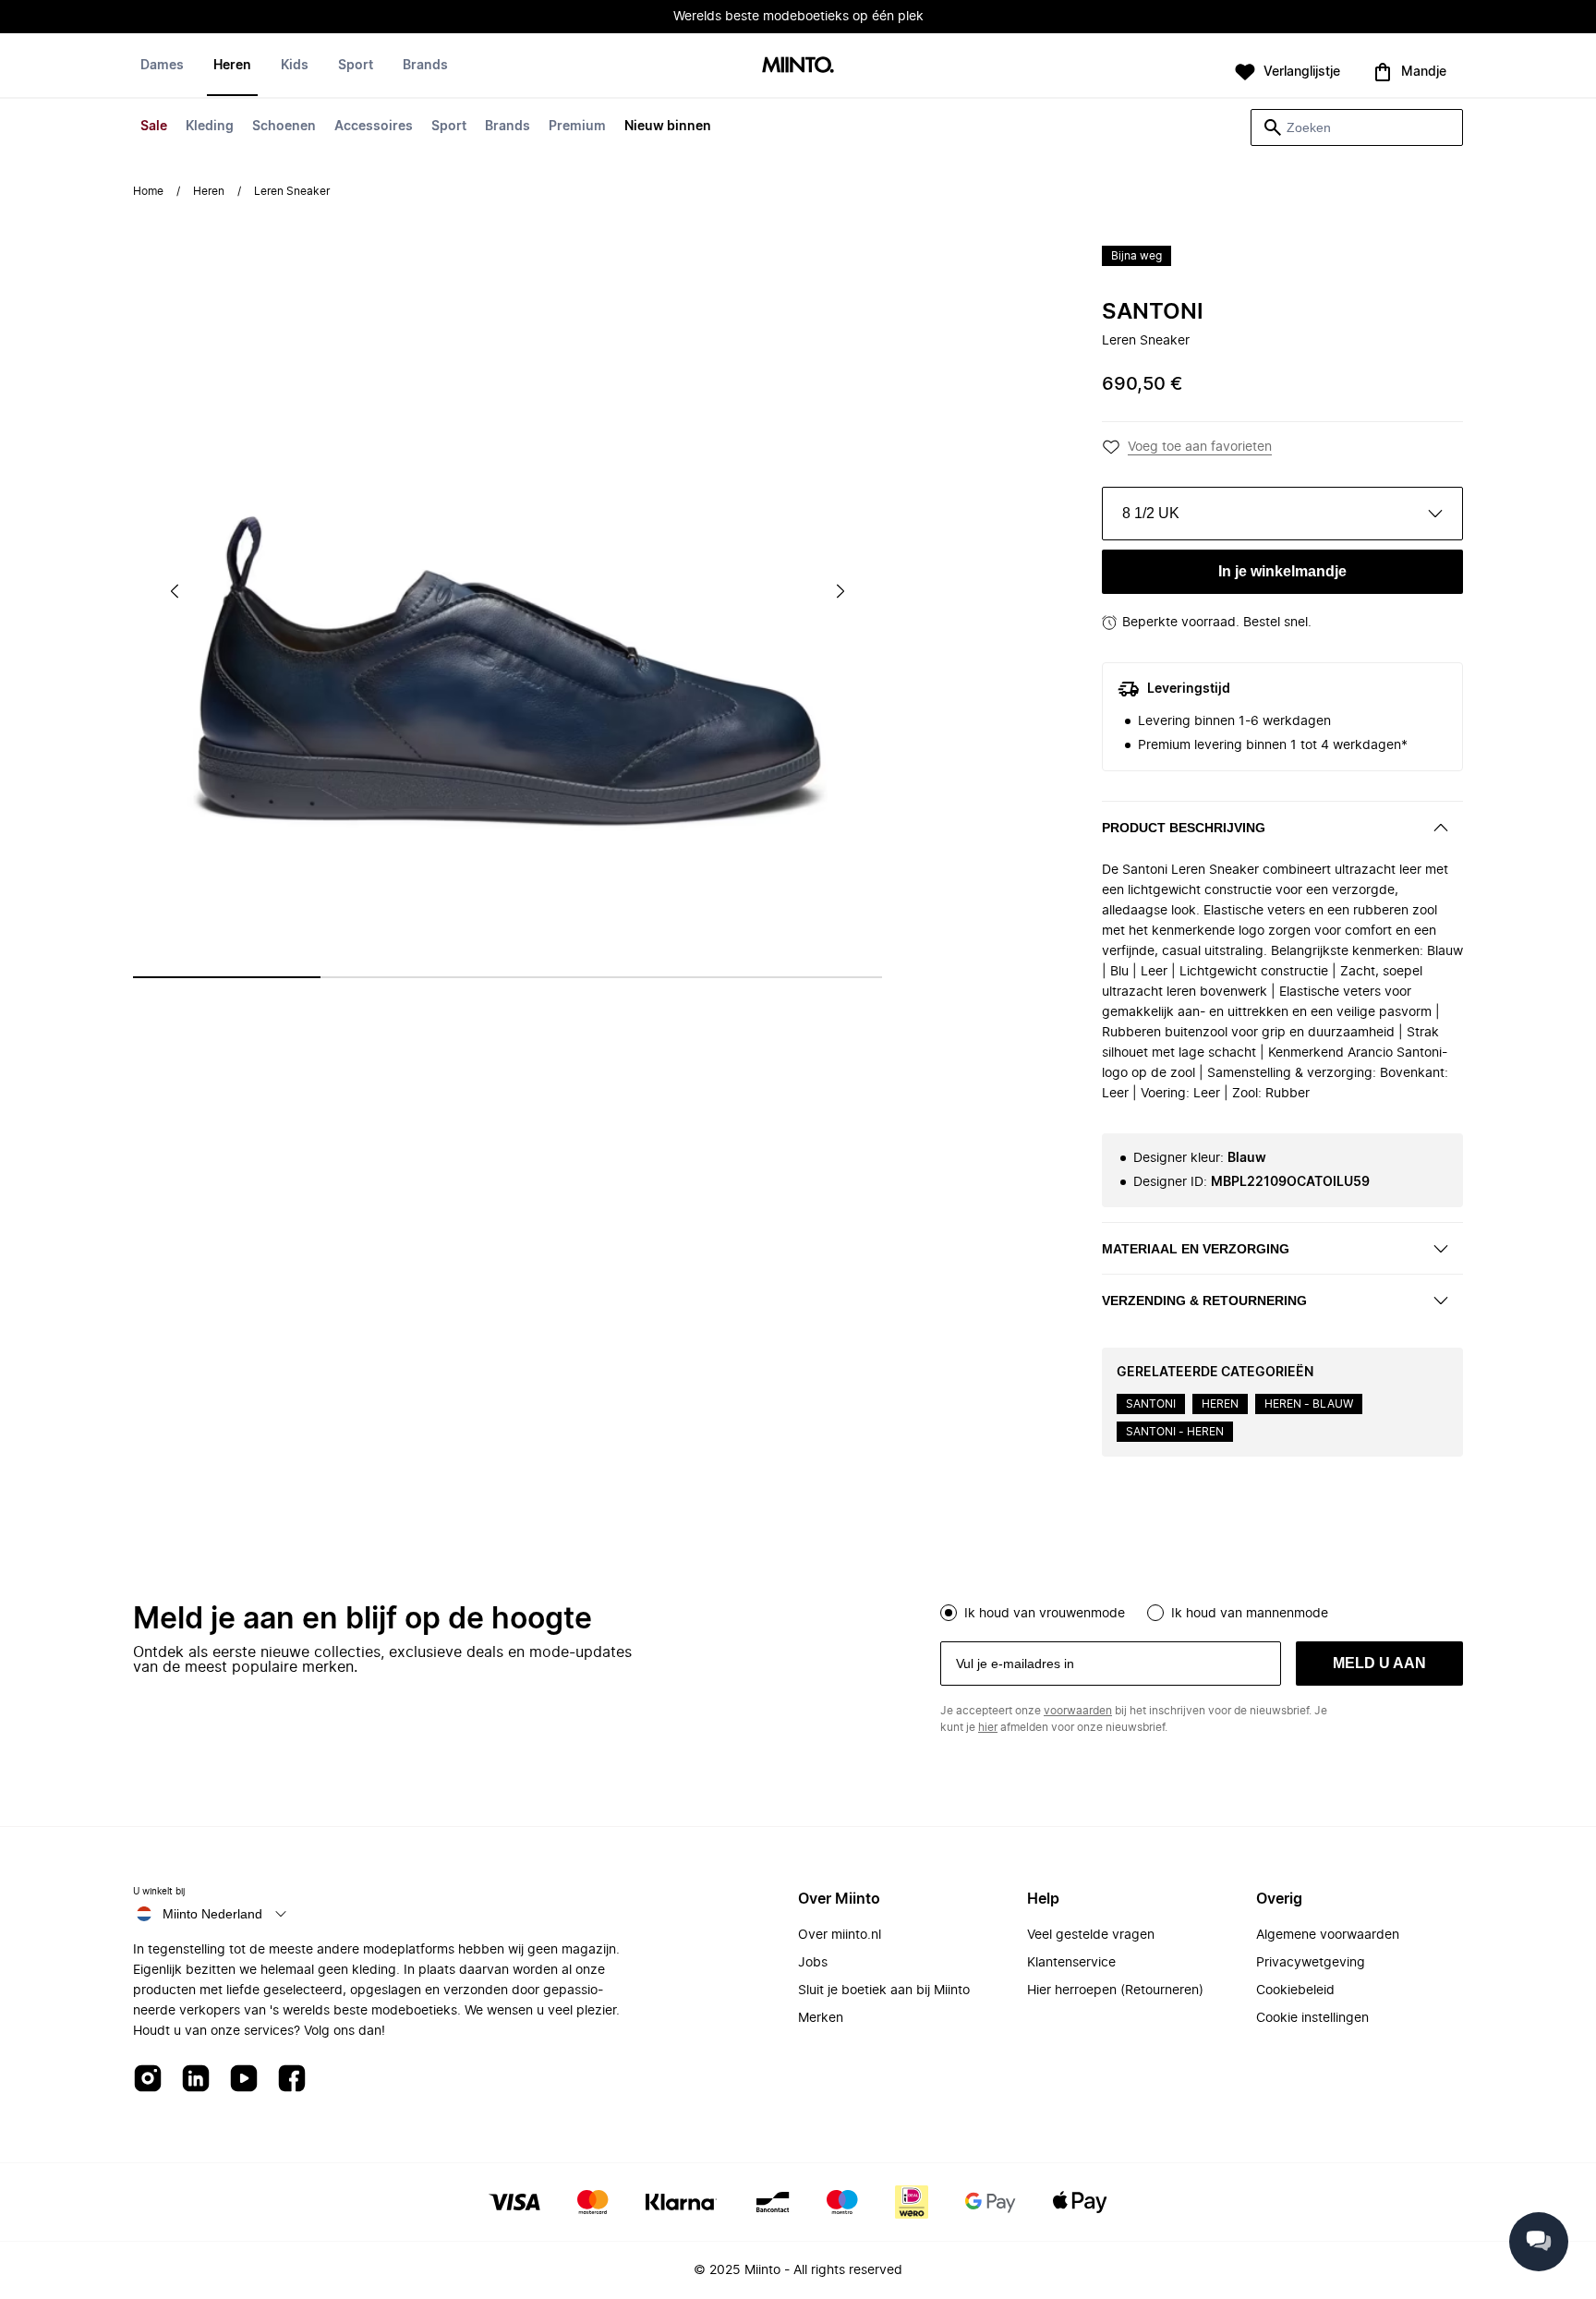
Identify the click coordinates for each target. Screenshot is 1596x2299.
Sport (449, 127)
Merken (821, 2018)
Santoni (1153, 312)
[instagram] (148, 2080)
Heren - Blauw (1309, 1404)
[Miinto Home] (798, 66)
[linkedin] (196, 2080)
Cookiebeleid (1295, 1990)
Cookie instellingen (1312, 2018)
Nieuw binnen (668, 127)
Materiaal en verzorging (1196, 1249)
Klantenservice (1071, 1963)
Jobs (813, 1963)
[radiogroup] (1202, 1611)
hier (988, 1727)
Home (148, 191)
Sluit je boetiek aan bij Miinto (884, 1990)
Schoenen (284, 127)
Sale (154, 127)
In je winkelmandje (1282, 571)
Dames (162, 66)
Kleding (210, 127)
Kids (295, 66)
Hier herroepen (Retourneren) (1115, 1990)
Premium (577, 127)
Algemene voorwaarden (1328, 1935)
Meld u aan (1379, 1663)
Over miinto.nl (840, 1935)
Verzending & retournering (1204, 1301)
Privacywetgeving (1311, 1963)
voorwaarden (1078, 1711)
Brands (508, 127)
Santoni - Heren (1175, 1432)
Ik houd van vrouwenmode (1045, 1614)
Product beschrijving (1184, 828)
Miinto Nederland (212, 1914)
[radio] (949, 1613)
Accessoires (374, 127)
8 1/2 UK (1151, 513)
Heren (232, 66)
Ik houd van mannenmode (1250, 1614)
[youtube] (244, 2080)
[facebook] (292, 2080)
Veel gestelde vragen (1091, 1935)
